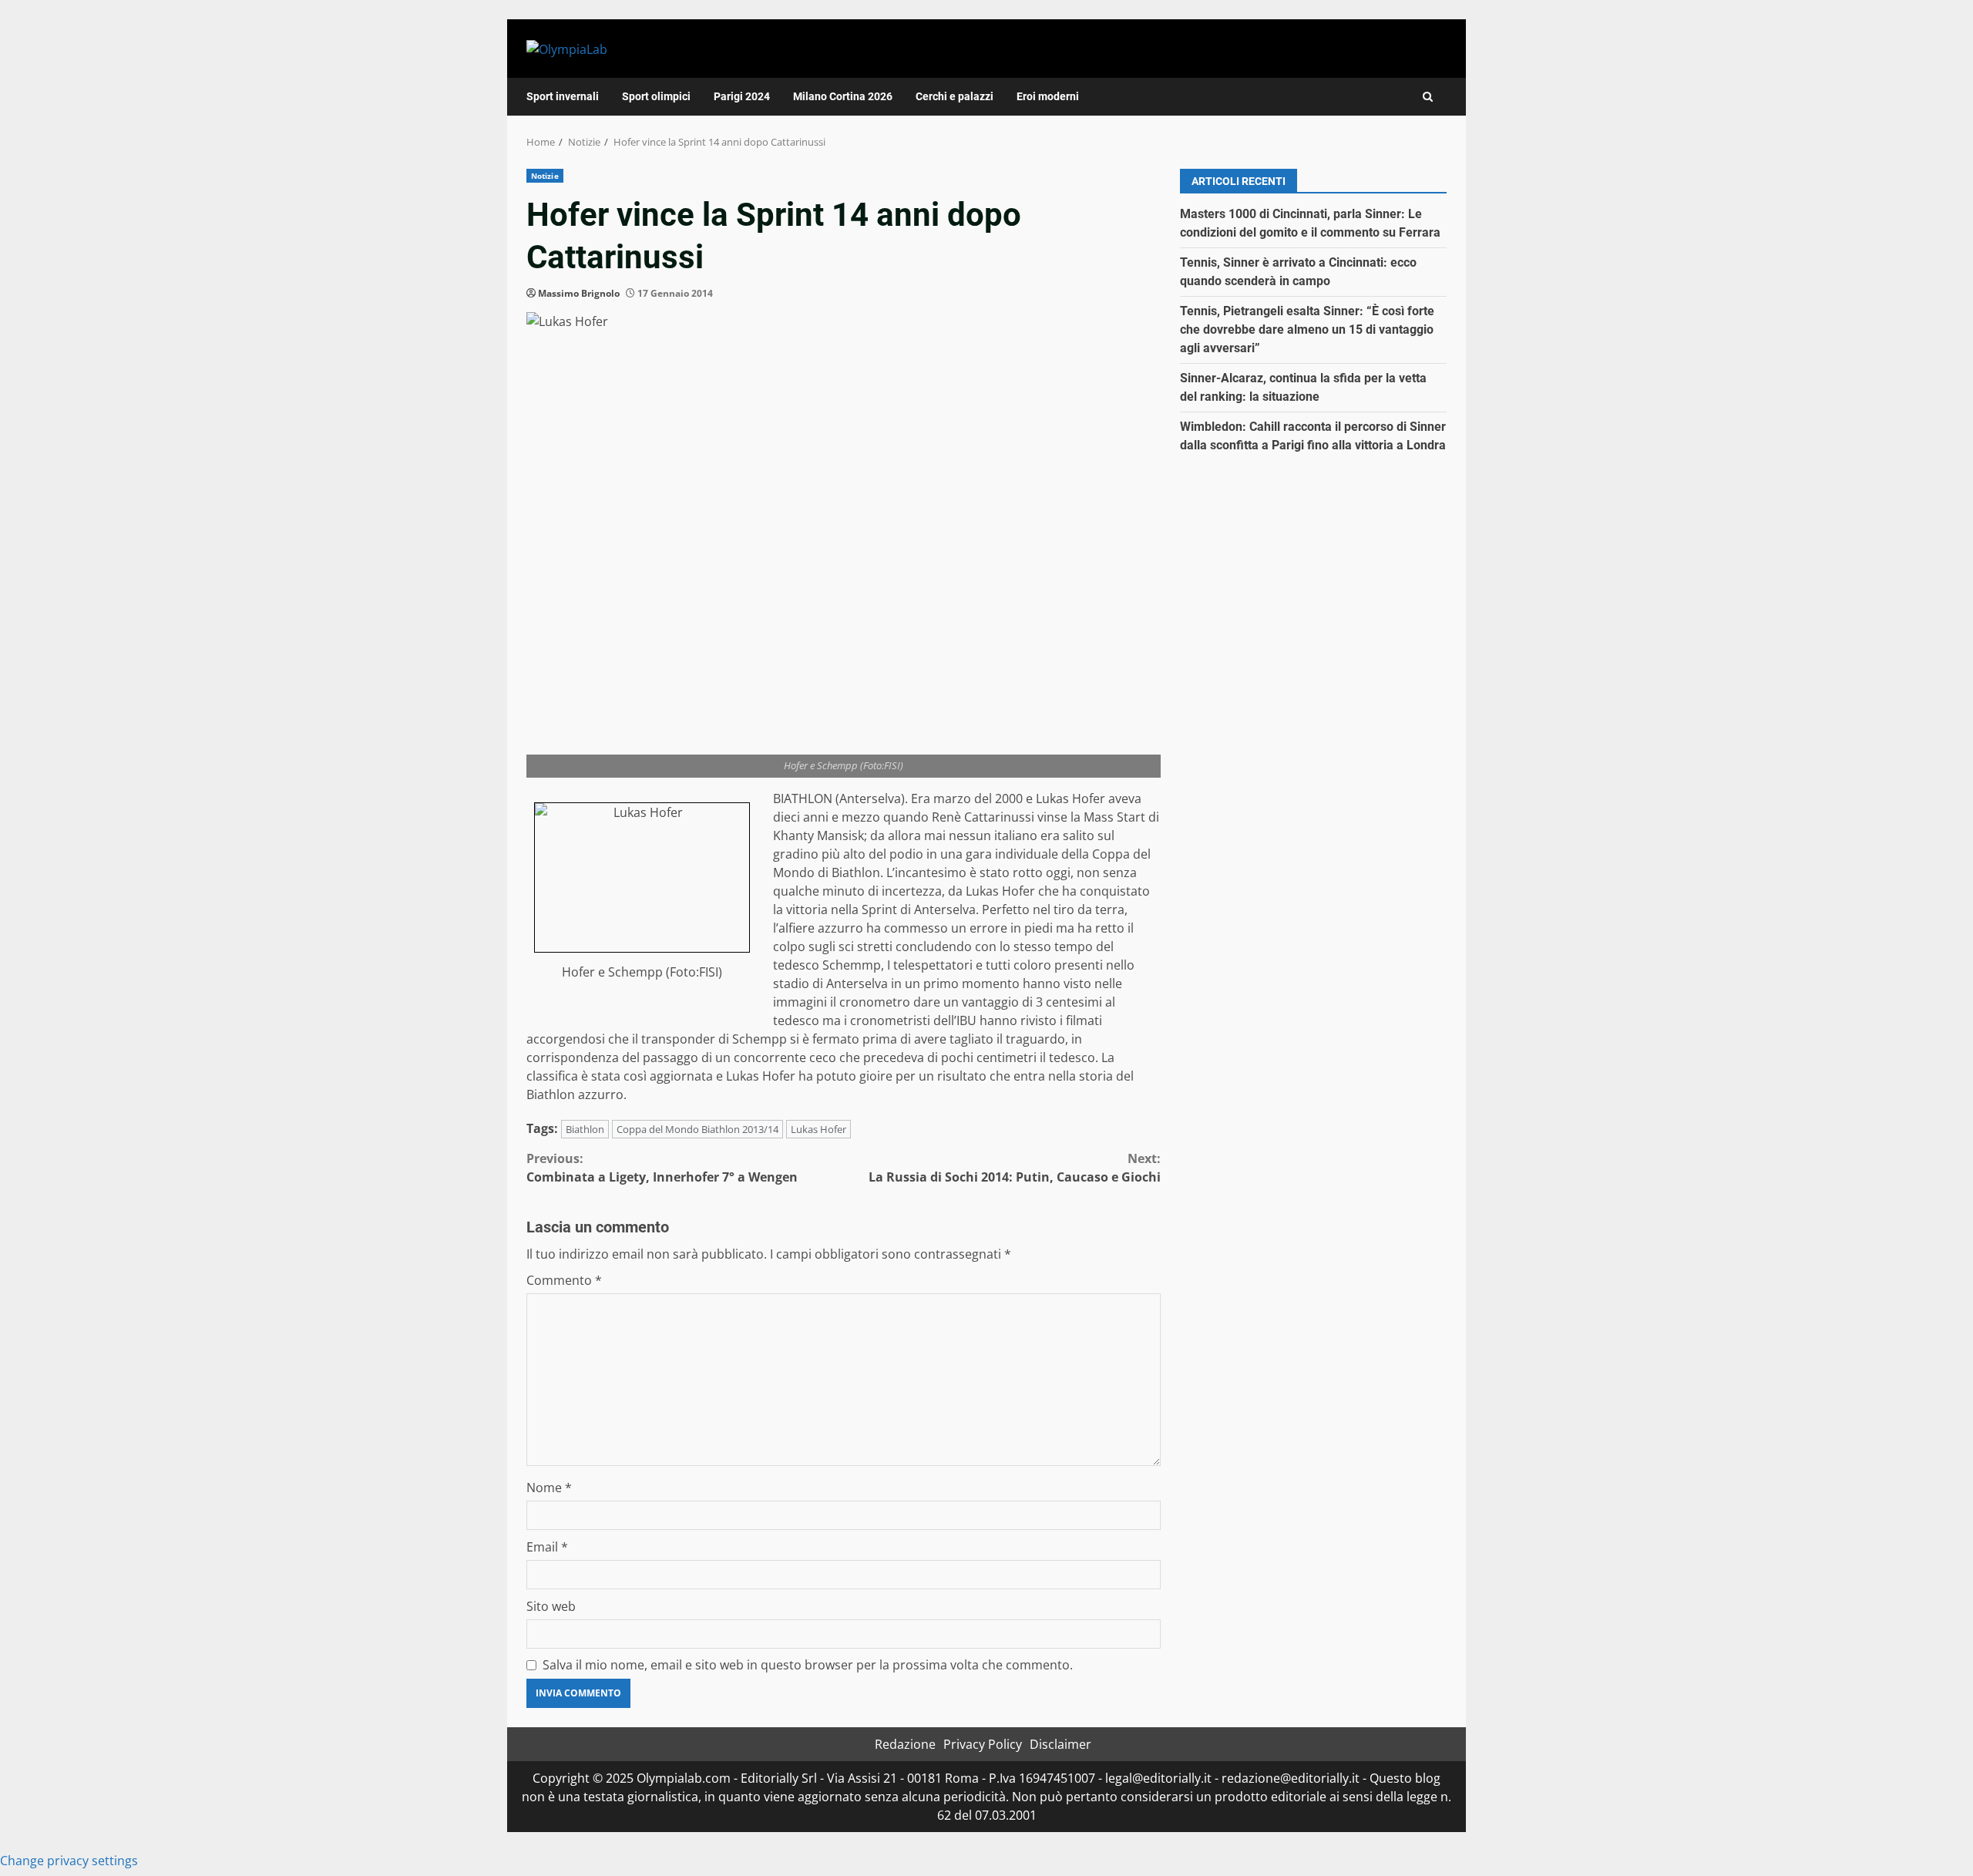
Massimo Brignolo (579, 293)
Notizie (545, 176)
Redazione (905, 1744)
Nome (549, 1488)
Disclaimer (1060, 1744)
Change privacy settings (69, 1861)
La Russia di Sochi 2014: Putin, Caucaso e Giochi (1015, 1168)
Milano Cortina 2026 (843, 96)
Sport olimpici (656, 96)
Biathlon (585, 1129)
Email (547, 1547)
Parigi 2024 (742, 96)
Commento (564, 1280)
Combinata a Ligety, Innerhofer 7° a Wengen (662, 1168)
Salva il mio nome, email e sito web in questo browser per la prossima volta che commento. (808, 1665)
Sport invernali (563, 96)
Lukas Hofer (818, 1129)
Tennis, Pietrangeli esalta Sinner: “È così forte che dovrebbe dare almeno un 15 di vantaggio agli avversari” (1307, 329)
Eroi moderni (1048, 96)
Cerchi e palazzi (955, 96)
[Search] (1428, 97)
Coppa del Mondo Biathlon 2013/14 (697, 1129)
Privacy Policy (983, 1744)
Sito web (551, 1606)
